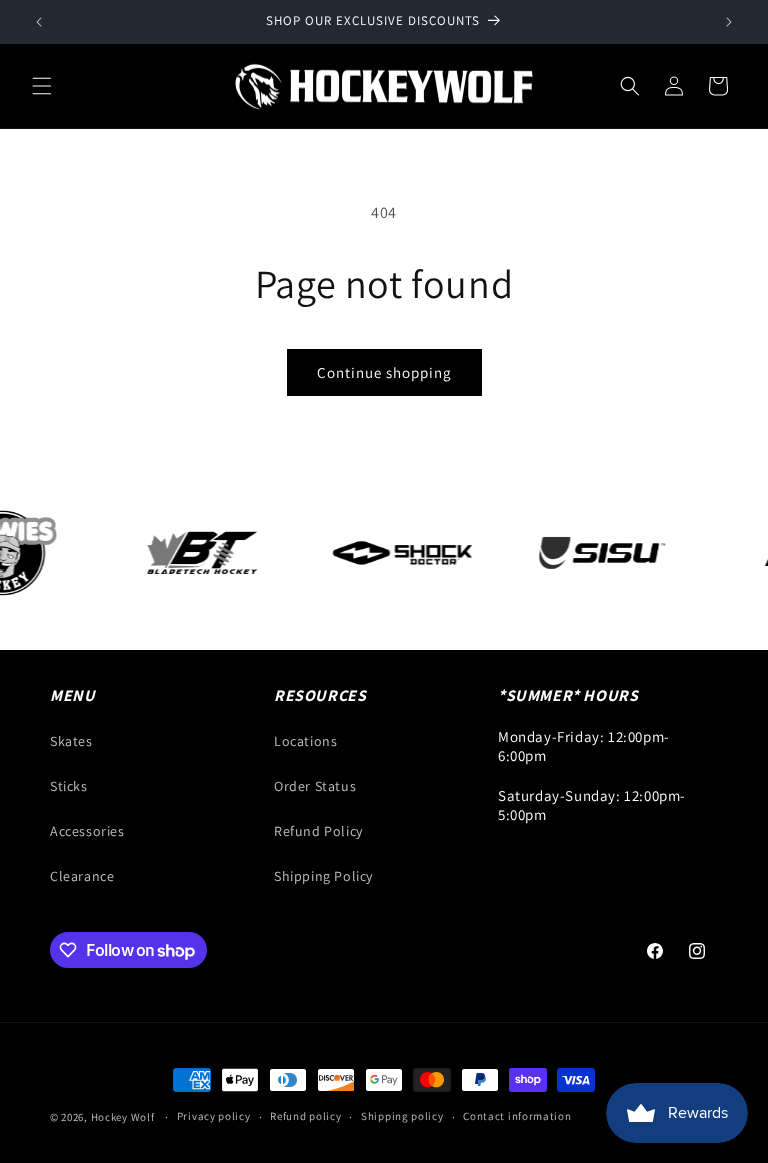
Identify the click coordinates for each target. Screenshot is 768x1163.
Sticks (69, 786)
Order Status (315, 786)
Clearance (82, 876)
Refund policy (305, 1116)
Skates (71, 741)
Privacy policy (214, 1116)
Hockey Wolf (123, 1117)
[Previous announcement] (39, 22)
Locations (305, 741)
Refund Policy (318, 831)
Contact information (517, 1116)
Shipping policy (402, 1116)
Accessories (87, 831)
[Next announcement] (729, 22)
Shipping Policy (323, 876)
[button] (42, 86)
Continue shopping (384, 372)
